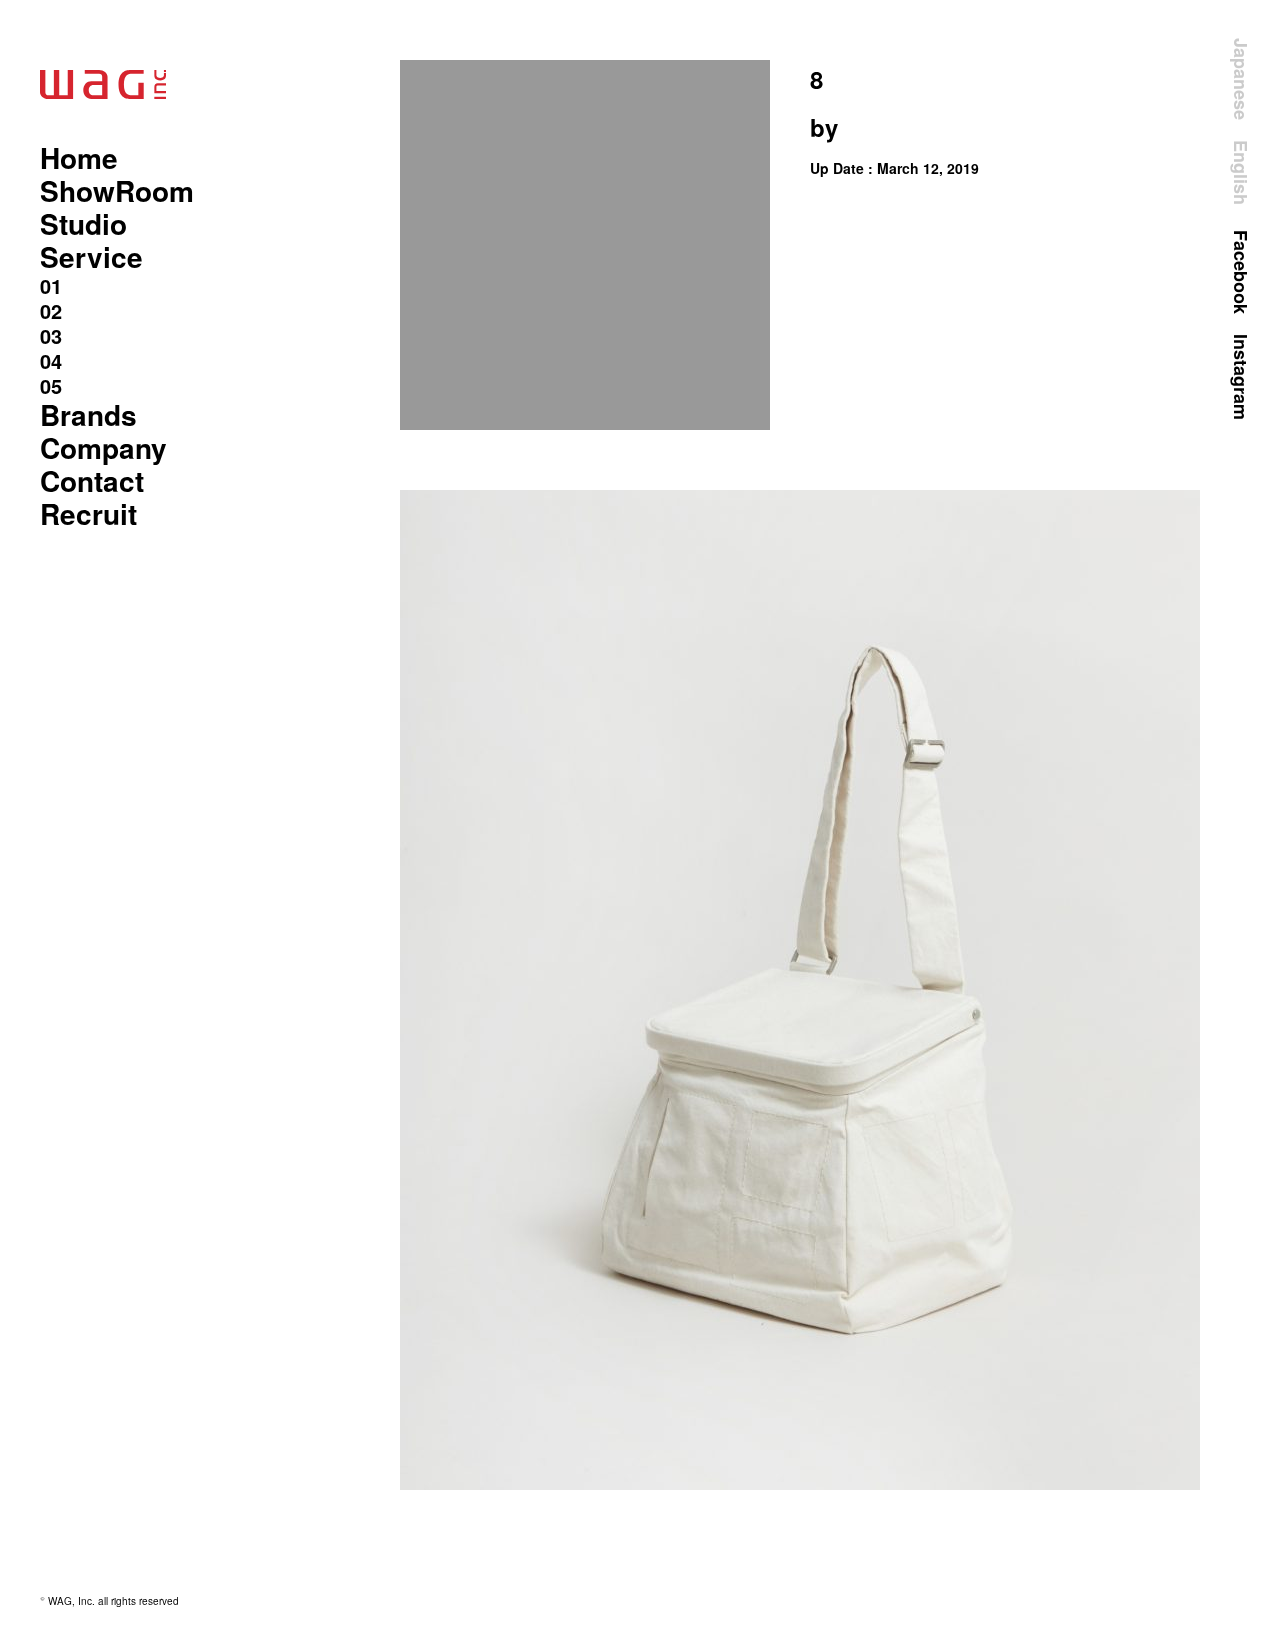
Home (79, 157)
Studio (83, 223)
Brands (88, 414)
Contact (92, 480)
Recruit (88, 513)
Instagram (1241, 377)
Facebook (1241, 272)
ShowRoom (117, 190)
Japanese (1241, 79)
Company (103, 447)
